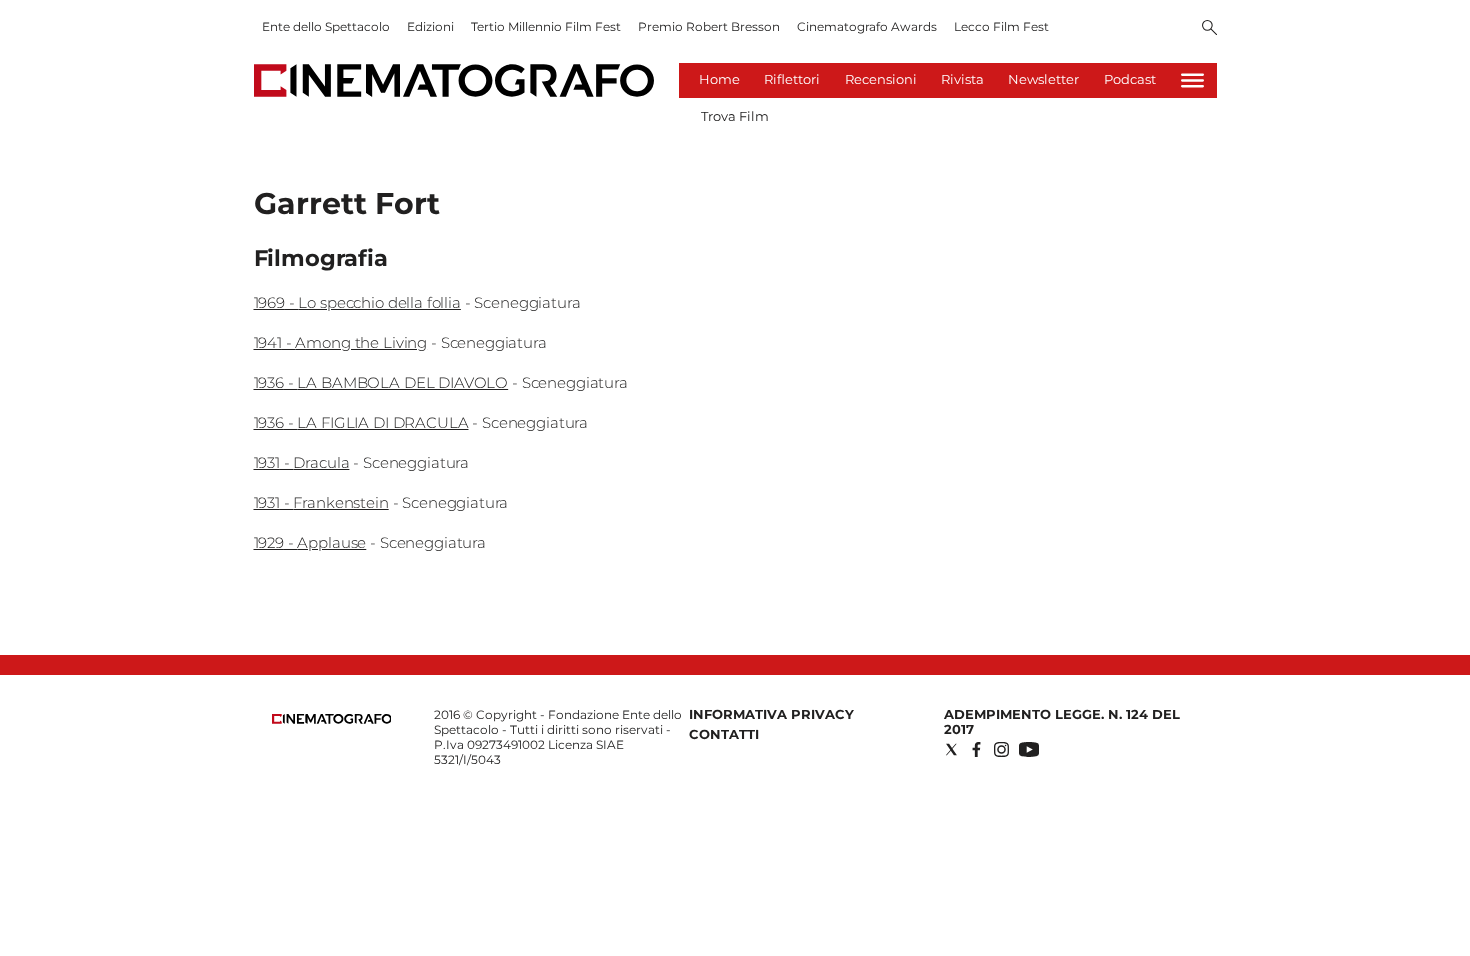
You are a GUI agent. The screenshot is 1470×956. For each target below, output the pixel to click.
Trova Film (735, 116)
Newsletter (1043, 79)
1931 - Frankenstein (321, 502)
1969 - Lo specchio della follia (357, 302)
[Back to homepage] (332, 719)
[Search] (1209, 29)
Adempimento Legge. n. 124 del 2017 (1062, 721)
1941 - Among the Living (341, 342)
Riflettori (792, 79)
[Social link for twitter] (951, 749)
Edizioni (430, 26)
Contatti (724, 734)
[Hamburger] (1192, 80)
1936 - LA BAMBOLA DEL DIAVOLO (381, 382)
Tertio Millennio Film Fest (546, 26)
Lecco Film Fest (1001, 26)
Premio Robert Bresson (709, 26)
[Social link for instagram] (1001, 749)
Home (719, 79)
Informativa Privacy (771, 714)
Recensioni (881, 79)
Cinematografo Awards (867, 26)
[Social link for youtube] (1029, 749)
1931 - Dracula (302, 462)
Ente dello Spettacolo (326, 26)
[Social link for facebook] (976, 749)
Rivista (962, 79)
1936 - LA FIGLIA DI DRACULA (361, 422)
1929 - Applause (310, 542)
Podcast (1130, 79)
